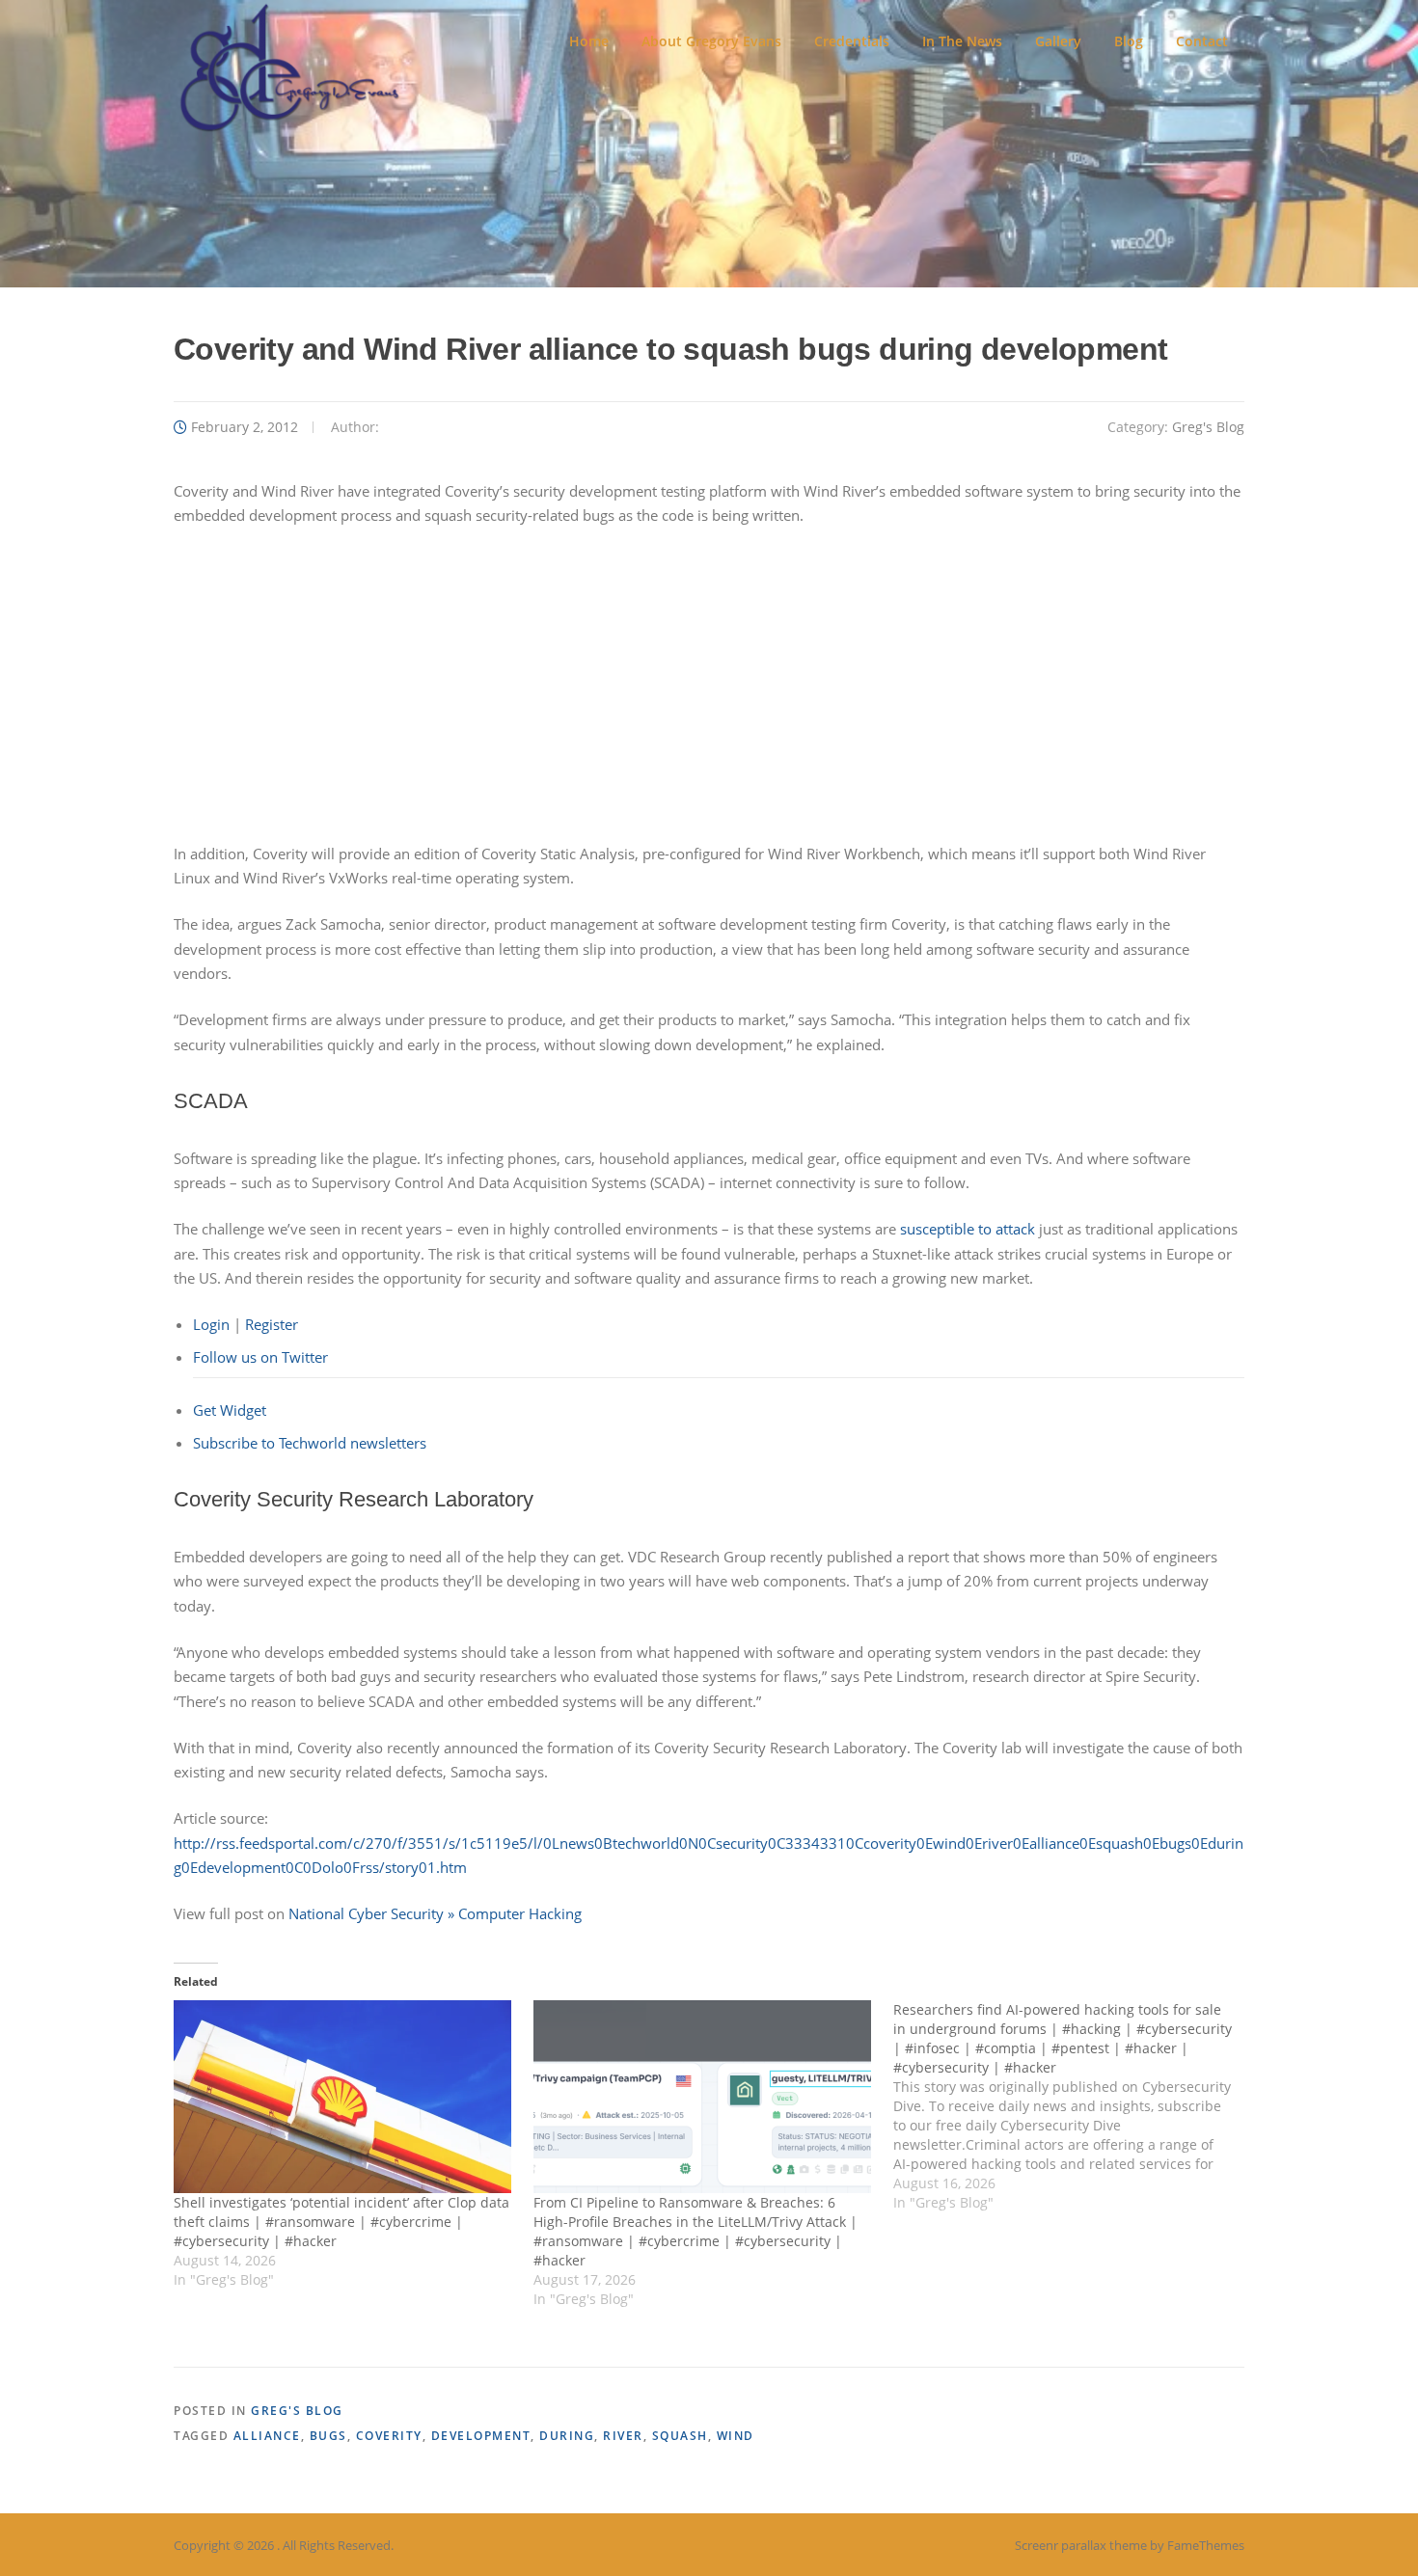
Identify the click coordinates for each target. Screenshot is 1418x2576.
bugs (328, 2436)
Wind (736, 2436)
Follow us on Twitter (260, 1357)
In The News (962, 41)
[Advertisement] (709, 685)
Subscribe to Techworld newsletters (310, 1443)
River (623, 2436)
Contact (1202, 41)
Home (589, 41)
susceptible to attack (968, 1229)
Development (481, 2436)
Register (272, 1324)
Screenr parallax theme (1081, 2545)
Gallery (1058, 41)
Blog (1129, 41)
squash (680, 2436)
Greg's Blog (1208, 427)
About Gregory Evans (711, 41)
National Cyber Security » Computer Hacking (435, 1913)
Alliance (267, 2436)
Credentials (852, 41)
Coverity (389, 2436)
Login (211, 1324)
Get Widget (230, 1410)
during (567, 2436)
